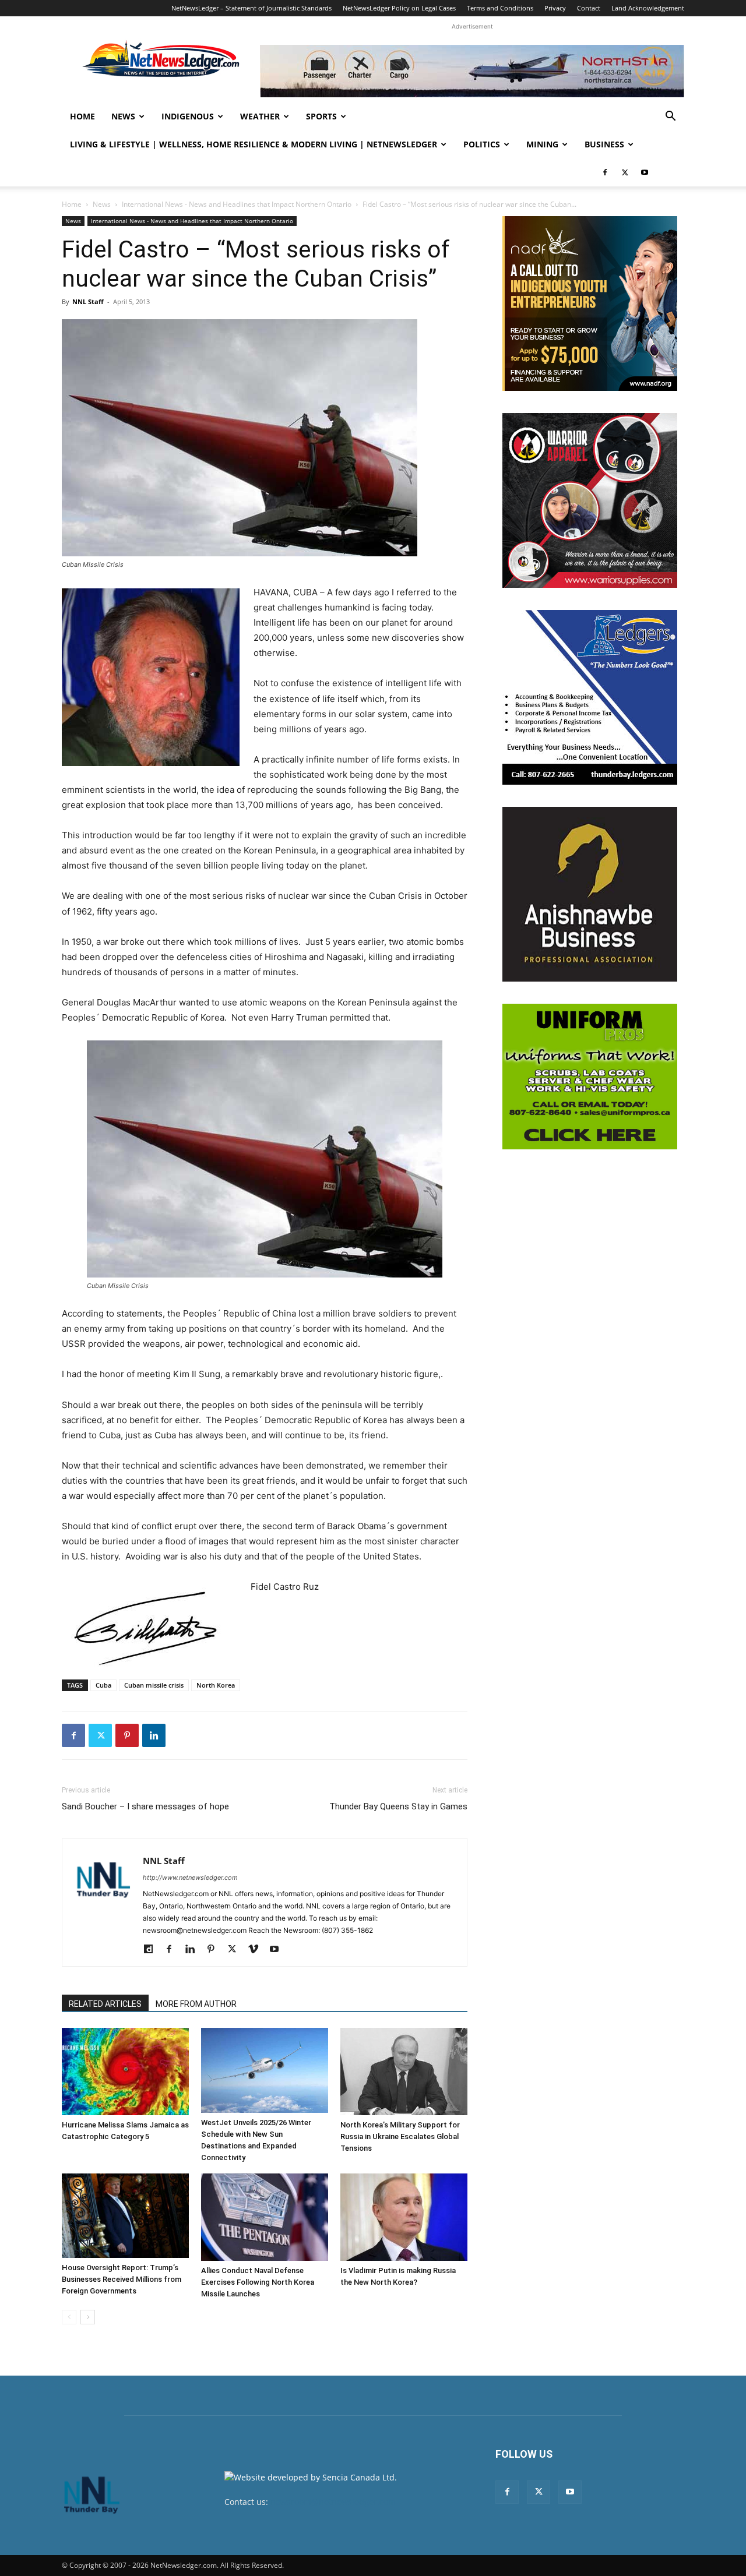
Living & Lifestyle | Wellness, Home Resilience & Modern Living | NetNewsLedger (254, 144)
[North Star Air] (472, 71)
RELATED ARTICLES (105, 2004)
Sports (321, 116)
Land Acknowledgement (648, 8)
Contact (589, 8)
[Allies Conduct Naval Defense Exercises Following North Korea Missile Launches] (265, 2217)
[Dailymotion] (152, 1950)
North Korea (216, 1685)
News (123, 116)
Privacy (555, 8)
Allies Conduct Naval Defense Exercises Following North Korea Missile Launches (258, 2282)
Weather (260, 116)
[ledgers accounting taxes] (590, 697)
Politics (482, 144)
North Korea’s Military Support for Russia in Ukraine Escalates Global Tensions (400, 2136)
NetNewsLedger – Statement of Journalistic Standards (251, 8)
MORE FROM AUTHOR (196, 2004)
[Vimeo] (257, 1950)
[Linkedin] (154, 1735)
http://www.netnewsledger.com (190, 1878)
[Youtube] (645, 172)
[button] (670, 117)
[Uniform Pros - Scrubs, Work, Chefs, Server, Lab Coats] (590, 1077)
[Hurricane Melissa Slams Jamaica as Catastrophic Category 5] (125, 2072)
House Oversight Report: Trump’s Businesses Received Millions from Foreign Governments (122, 2279)
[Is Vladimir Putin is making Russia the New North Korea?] (404, 2217)
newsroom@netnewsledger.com (333, 2502)
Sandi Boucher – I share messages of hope (145, 1806)
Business (604, 144)
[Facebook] (605, 172)
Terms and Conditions (500, 8)
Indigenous (188, 116)
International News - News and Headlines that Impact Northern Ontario (237, 204)
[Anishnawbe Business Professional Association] (590, 894)
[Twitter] (625, 172)
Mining (542, 144)
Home (82, 116)
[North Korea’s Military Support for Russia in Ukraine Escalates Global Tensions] (404, 2072)
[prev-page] (69, 2317)
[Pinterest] (127, 1735)
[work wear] (590, 500)
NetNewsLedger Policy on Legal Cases (399, 8)
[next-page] (88, 2317)
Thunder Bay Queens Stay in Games (398, 1806)
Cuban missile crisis (154, 1685)
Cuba (103, 1685)
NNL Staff (88, 301)
